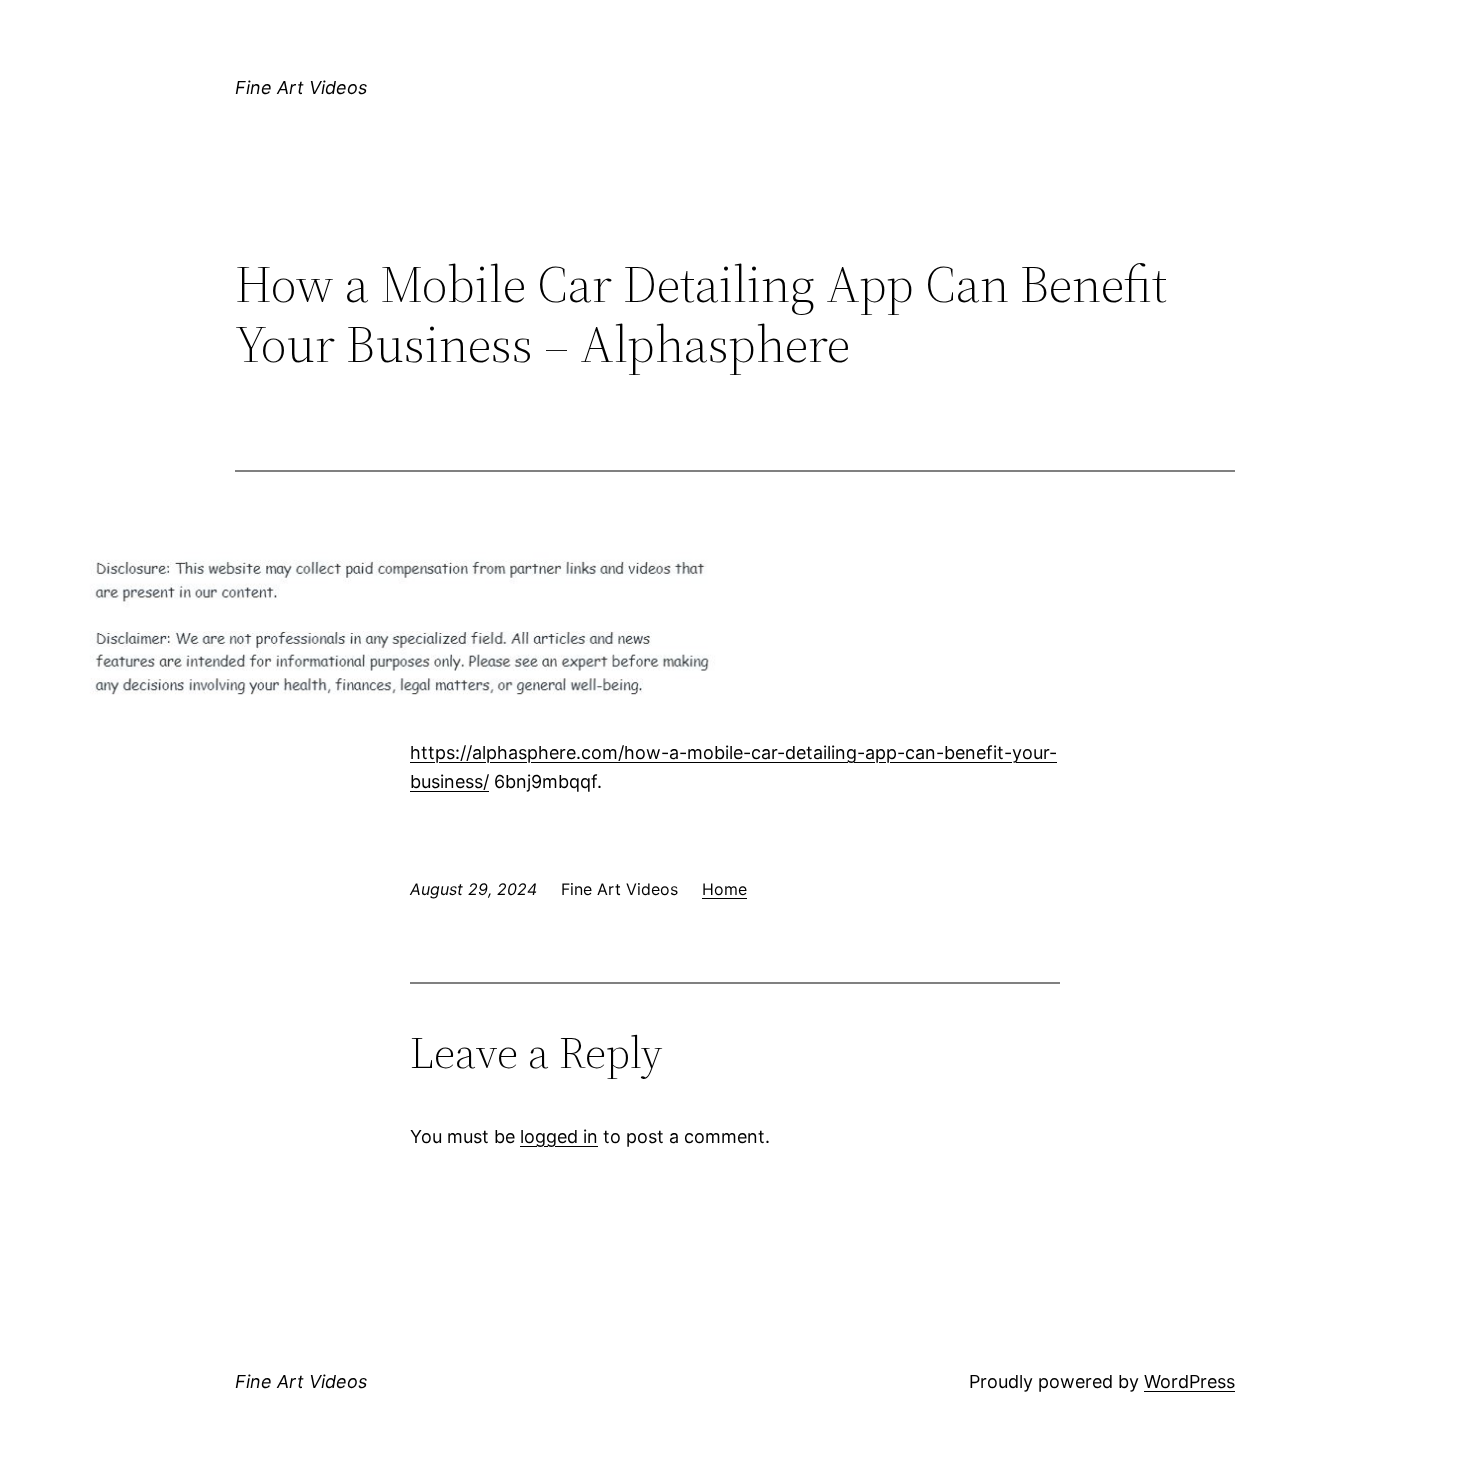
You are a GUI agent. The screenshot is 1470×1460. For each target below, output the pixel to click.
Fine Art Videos (301, 87)
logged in (559, 1136)
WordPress (1189, 1381)
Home (724, 889)
